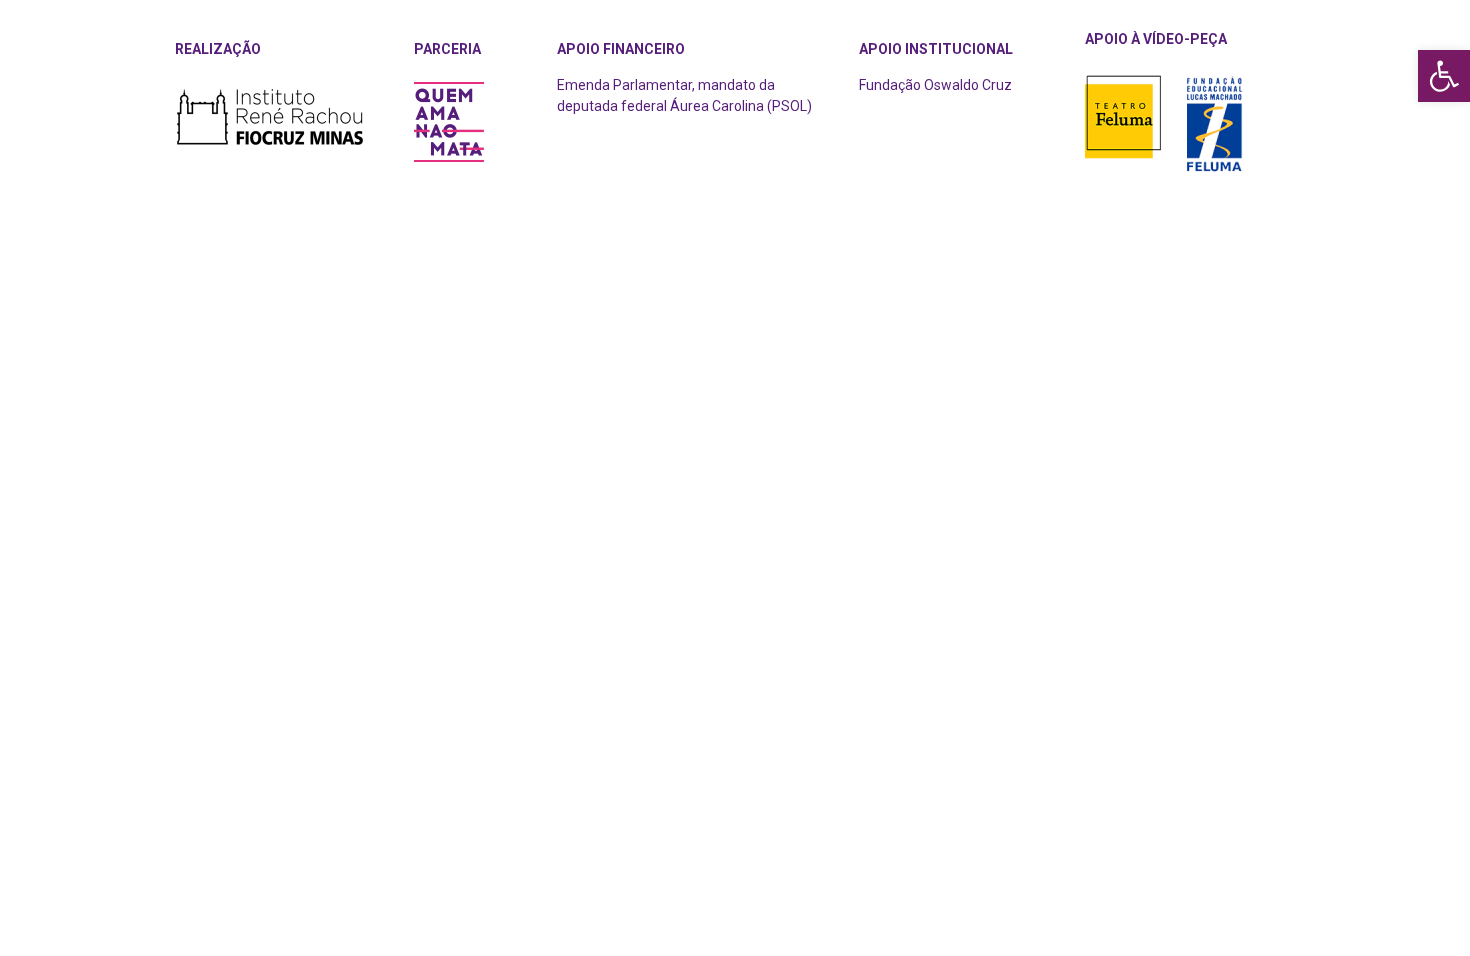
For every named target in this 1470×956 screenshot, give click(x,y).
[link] (1444, 76)
